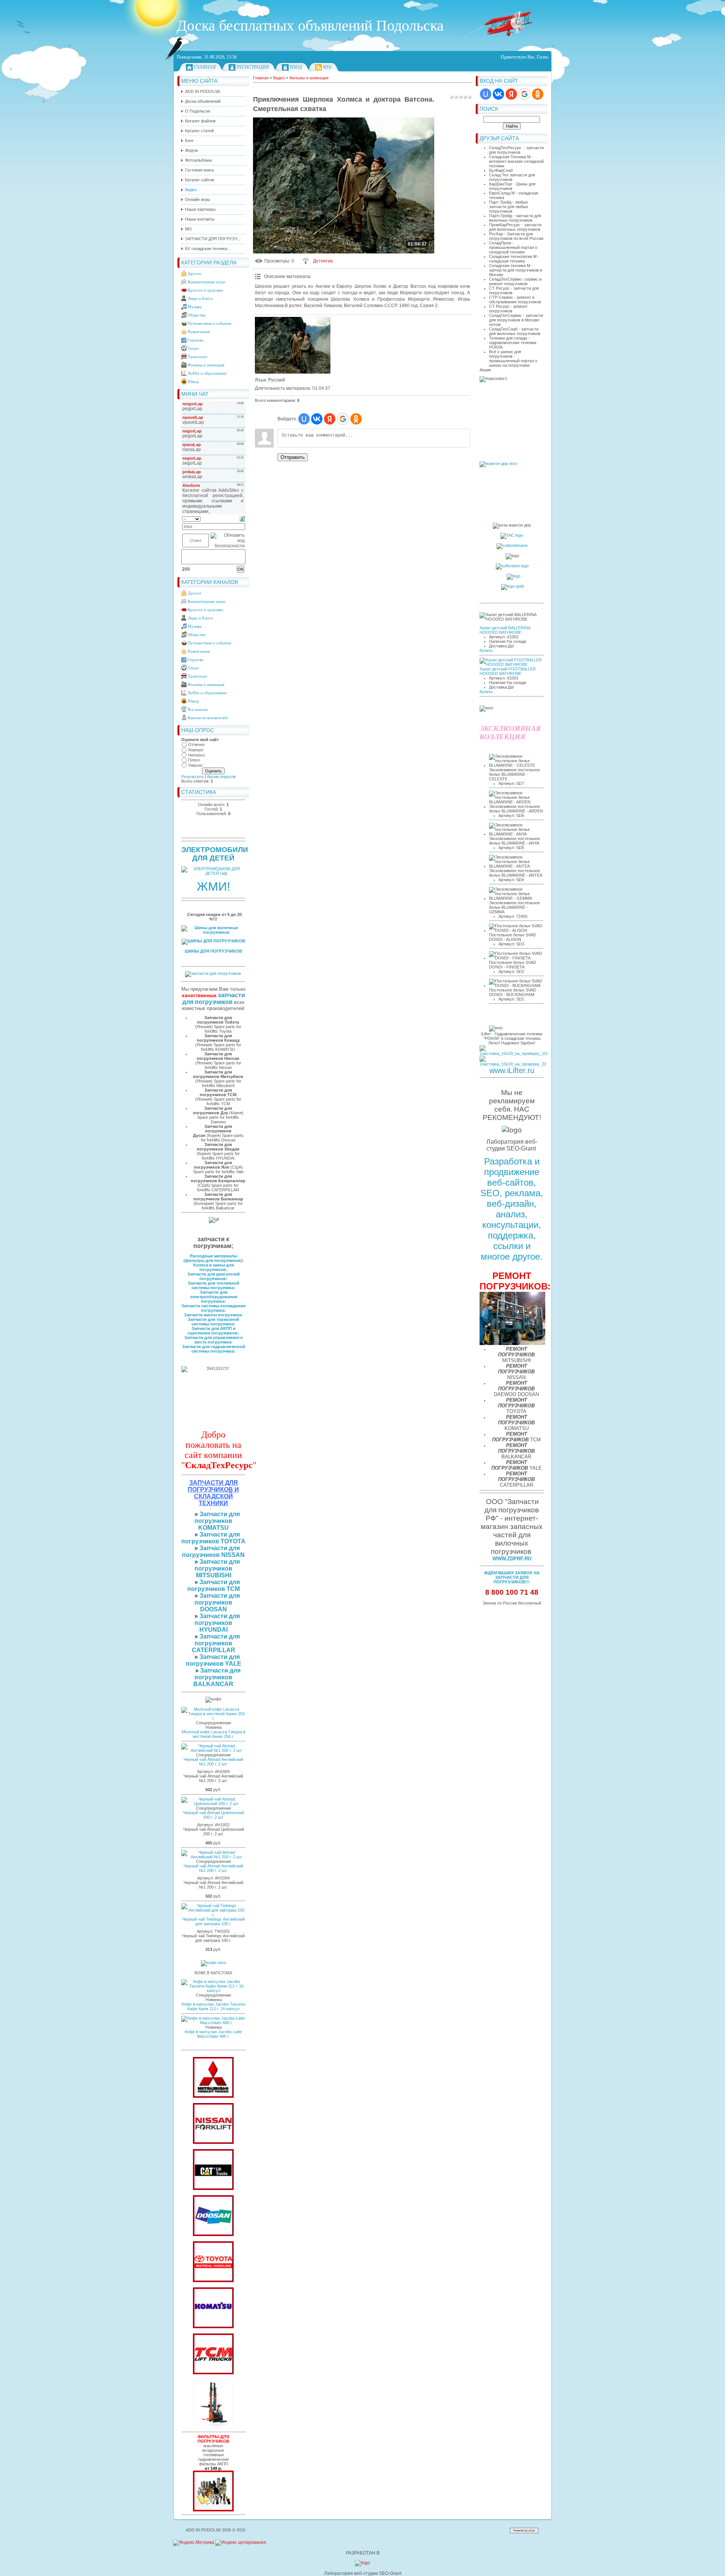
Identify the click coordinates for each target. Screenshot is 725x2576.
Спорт (193, 348)
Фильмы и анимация (206, 365)
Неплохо (196, 755)
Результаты (192, 777)
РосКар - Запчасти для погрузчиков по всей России (516, 236)
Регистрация (253, 67)
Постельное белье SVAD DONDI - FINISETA (513, 965)
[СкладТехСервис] (213, 2427)
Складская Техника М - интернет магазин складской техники (516, 161)
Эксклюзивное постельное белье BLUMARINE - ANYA (514, 841)
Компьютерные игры (206, 282)
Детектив (323, 261)
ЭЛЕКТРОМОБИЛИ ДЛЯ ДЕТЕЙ (215, 854)
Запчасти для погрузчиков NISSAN (213, 1551)
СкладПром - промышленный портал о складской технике (513, 247)
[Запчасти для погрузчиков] (213, 2188)
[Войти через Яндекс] (511, 94)
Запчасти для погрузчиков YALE (214, 1660)
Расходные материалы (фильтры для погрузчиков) (213, 1258)
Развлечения (199, 332)
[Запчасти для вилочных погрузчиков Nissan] (213, 2142)
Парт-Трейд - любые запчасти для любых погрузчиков (509, 207)
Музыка (195, 307)
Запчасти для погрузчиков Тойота (218, 1020)
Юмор (193, 381)
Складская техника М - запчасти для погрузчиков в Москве (516, 270)
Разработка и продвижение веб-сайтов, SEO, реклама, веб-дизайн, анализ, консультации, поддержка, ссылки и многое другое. (512, 1209)
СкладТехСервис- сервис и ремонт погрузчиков (515, 281)
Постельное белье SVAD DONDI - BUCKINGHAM (513, 992)
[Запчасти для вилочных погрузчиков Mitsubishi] (213, 2096)
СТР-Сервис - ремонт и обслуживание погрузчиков (515, 300)
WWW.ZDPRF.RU (512, 1559)
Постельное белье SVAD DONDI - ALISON (513, 937)
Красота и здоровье (205, 290)
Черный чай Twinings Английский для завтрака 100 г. (213, 1921)
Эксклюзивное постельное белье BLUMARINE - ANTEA (516, 873)
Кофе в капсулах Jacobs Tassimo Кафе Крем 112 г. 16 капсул (214, 2006)
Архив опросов (221, 777)
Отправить (293, 457)
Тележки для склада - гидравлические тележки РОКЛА (513, 343)
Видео (279, 78)
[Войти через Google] (524, 94)
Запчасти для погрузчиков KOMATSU (217, 1521)
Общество (197, 315)
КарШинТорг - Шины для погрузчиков (512, 186)
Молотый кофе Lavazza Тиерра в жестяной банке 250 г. (214, 1734)
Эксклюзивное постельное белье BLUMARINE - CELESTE (514, 774)
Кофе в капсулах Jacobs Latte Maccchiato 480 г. (213, 2034)
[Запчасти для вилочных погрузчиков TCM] (213, 2373)
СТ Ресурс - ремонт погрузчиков (508, 309)
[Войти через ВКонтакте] (498, 94)
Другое (194, 273)
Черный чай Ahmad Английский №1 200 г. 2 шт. (213, 1762)
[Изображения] (293, 345)
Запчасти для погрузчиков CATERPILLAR (216, 1643)
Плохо (194, 760)
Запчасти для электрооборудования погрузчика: (214, 1297)
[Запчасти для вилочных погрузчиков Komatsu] (213, 2327)
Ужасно (195, 765)
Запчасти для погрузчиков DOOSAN (217, 1602)
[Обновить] (242, 519)
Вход (296, 67)
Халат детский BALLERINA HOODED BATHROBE (505, 630)
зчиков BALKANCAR (213, 1681)
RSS (327, 67)
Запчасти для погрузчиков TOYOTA (213, 1538)
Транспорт (197, 357)
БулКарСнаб (501, 170)
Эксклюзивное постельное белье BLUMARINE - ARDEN (516, 809)
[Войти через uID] (486, 94)
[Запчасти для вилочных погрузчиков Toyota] (213, 2281)
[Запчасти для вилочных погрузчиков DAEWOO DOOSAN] (213, 2235)
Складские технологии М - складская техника (514, 259)
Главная (205, 67)
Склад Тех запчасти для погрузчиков (512, 177)
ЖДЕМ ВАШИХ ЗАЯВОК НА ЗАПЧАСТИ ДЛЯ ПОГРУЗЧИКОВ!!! (512, 1577)
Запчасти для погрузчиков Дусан (213, 1131)
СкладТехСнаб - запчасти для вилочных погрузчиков (515, 331)
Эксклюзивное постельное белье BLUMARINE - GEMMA (514, 907)
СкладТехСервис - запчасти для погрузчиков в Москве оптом (516, 320)
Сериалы (195, 340)
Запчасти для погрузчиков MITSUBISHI (217, 1568)
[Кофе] (214, 1963)
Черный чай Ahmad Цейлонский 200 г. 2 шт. (214, 1815)
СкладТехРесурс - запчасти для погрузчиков (516, 150)
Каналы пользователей (208, 718)
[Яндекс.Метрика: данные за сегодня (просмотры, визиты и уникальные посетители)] (194, 2543)
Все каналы (198, 709)
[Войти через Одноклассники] (538, 94)
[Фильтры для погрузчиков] (213, 2510)
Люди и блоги (200, 298)
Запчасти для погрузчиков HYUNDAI (217, 1623)
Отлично (196, 744)
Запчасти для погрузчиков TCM (214, 1585)
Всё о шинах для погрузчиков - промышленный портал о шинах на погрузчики (513, 358)
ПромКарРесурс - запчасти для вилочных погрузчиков (515, 227)
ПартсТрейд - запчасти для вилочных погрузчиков (515, 218)
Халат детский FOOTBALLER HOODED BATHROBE (508, 671)
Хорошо (196, 750)
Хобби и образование (207, 373)
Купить (486, 650)
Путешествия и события (209, 323)
